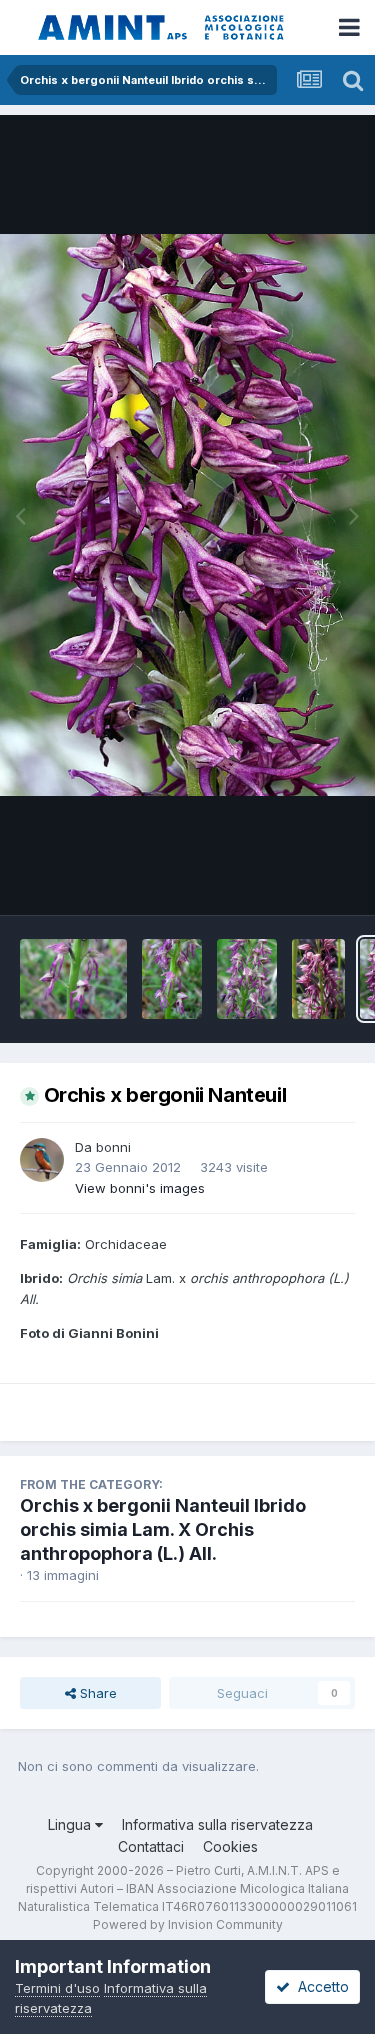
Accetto (319, 1986)
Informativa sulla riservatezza (217, 1824)
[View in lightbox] (187, 515)
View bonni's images (140, 1188)
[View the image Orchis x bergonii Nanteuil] (73, 979)
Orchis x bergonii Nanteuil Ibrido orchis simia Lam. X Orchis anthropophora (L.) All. (163, 1529)
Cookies (230, 1846)
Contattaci (151, 1846)
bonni (113, 1147)
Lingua (71, 1824)
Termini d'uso (57, 1988)
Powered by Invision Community (188, 1924)
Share (96, 1693)
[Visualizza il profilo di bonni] (42, 1160)
